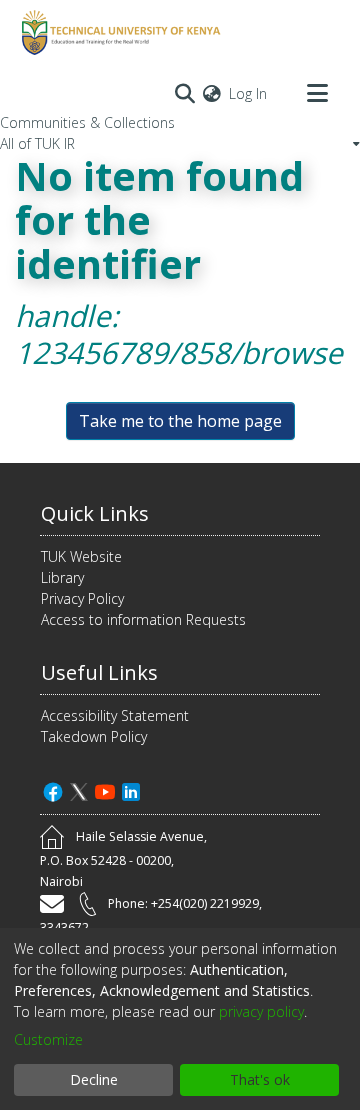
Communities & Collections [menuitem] (87, 122)
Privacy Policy (82, 598)
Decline (94, 1079)
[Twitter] (79, 789)
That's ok (260, 1079)
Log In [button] (249, 93)
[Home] (118, 33)
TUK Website (81, 556)
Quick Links (95, 513)
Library (62, 577)
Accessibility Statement (115, 715)
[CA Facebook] (53, 789)
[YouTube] (105, 789)
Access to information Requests (143, 619)
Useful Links (99, 672)
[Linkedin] (131, 789)
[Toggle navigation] (317, 93)
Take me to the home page (180, 421)
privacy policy (261, 1011)
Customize (48, 1039)
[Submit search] (184, 93)
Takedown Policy (94, 736)
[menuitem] (212, 93)
